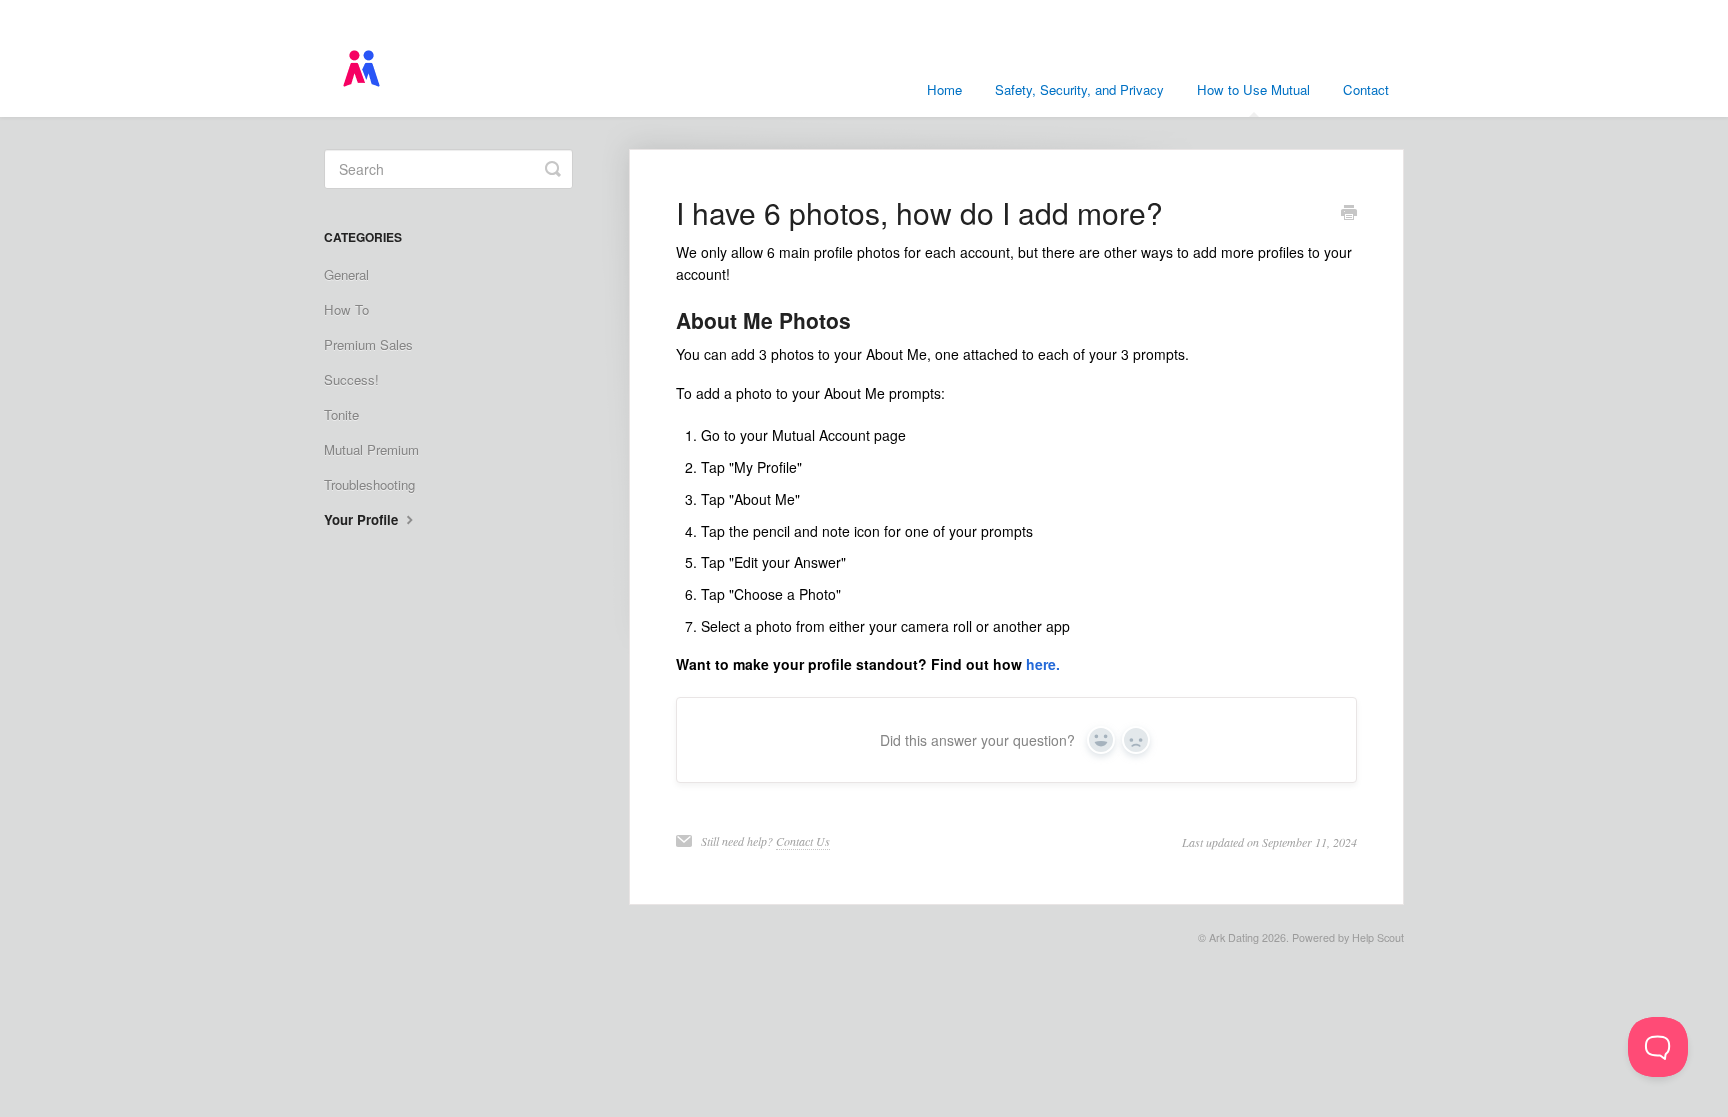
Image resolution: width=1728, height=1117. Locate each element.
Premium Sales (368, 344)
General (346, 274)
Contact (1366, 89)
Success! (351, 379)
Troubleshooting (369, 484)
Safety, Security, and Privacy (1079, 89)
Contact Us (803, 841)
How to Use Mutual (1253, 89)
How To (346, 309)
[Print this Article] (1349, 214)
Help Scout (1378, 937)
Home (944, 89)
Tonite (341, 414)
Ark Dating (1234, 937)
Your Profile (363, 519)
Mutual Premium (371, 449)
